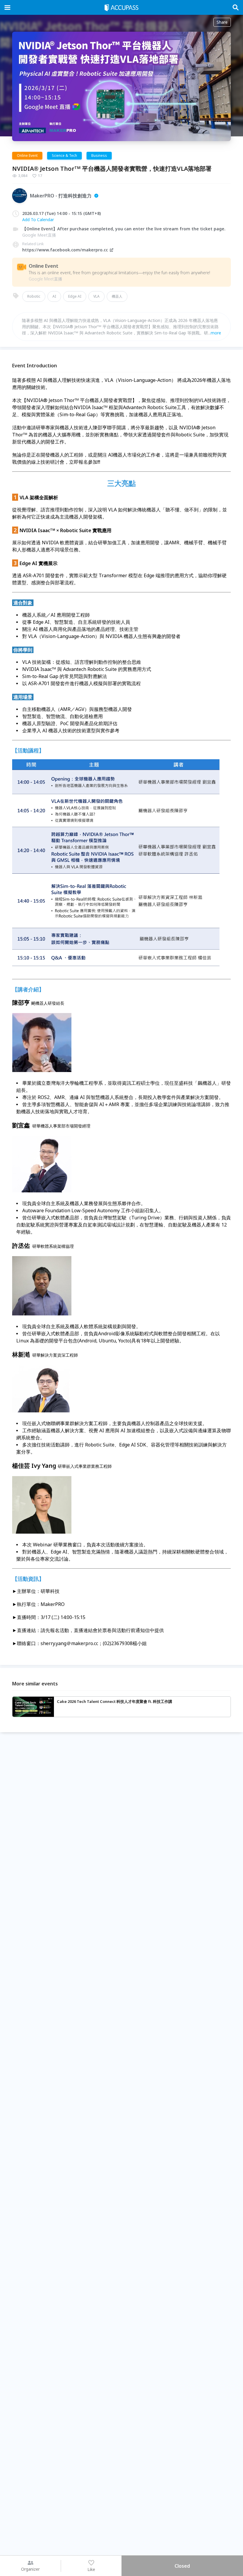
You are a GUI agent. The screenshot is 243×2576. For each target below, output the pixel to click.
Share (222, 22)
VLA (96, 296)
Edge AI (75, 296)
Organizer (30, 2569)
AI (54, 296)
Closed (182, 2566)
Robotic (34, 296)
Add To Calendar (38, 220)
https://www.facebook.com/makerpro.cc (65, 250)
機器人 (117, 296)
